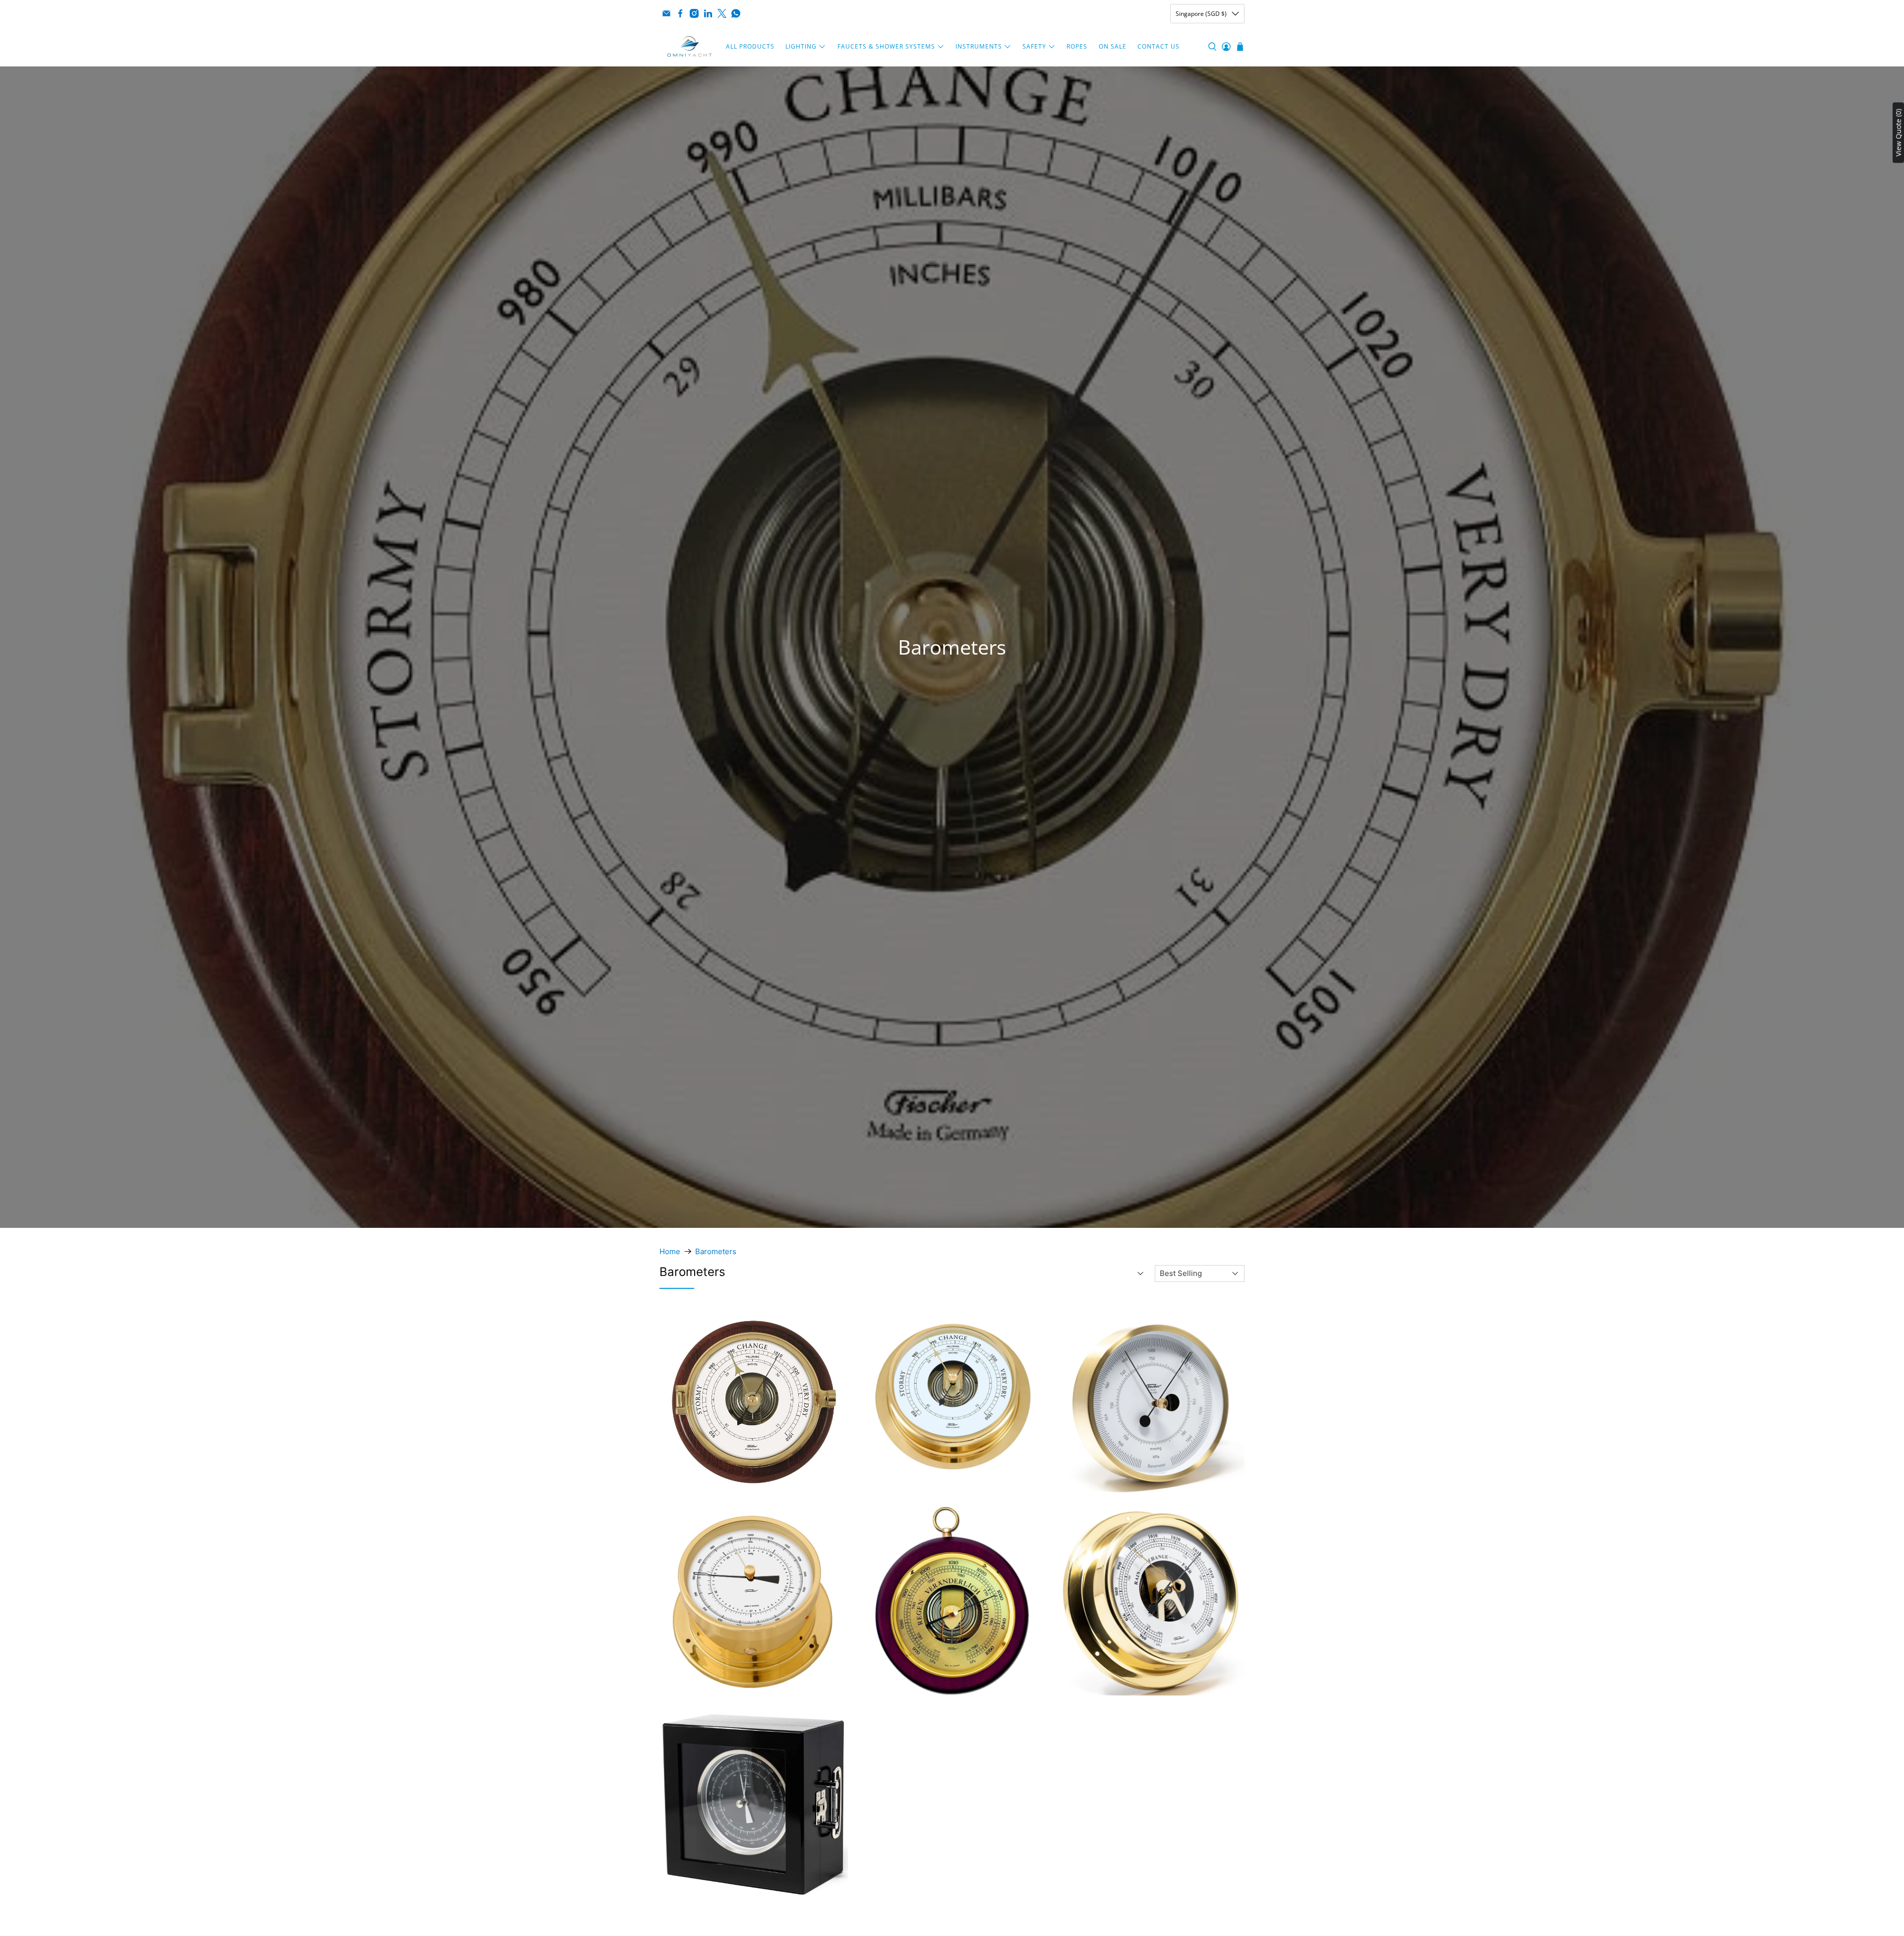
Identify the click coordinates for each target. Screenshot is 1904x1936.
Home (670, 1251)
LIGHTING (801, 46)
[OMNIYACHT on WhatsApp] (736, 13)
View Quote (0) (1898, 133)
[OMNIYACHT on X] (722, 13)
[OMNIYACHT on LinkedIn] (708, 13)
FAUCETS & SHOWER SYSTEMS (886, 46)
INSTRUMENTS (979, 46)
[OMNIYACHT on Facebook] (680, 13)
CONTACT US (1159, 46)
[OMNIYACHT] (690, 47)
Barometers (716, 1251)
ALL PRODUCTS (750, 46)
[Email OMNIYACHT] (666, 13)
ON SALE (1113, 46)
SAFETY (1034, 46)
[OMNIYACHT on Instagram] (694, 13)
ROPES (1077, 46)
